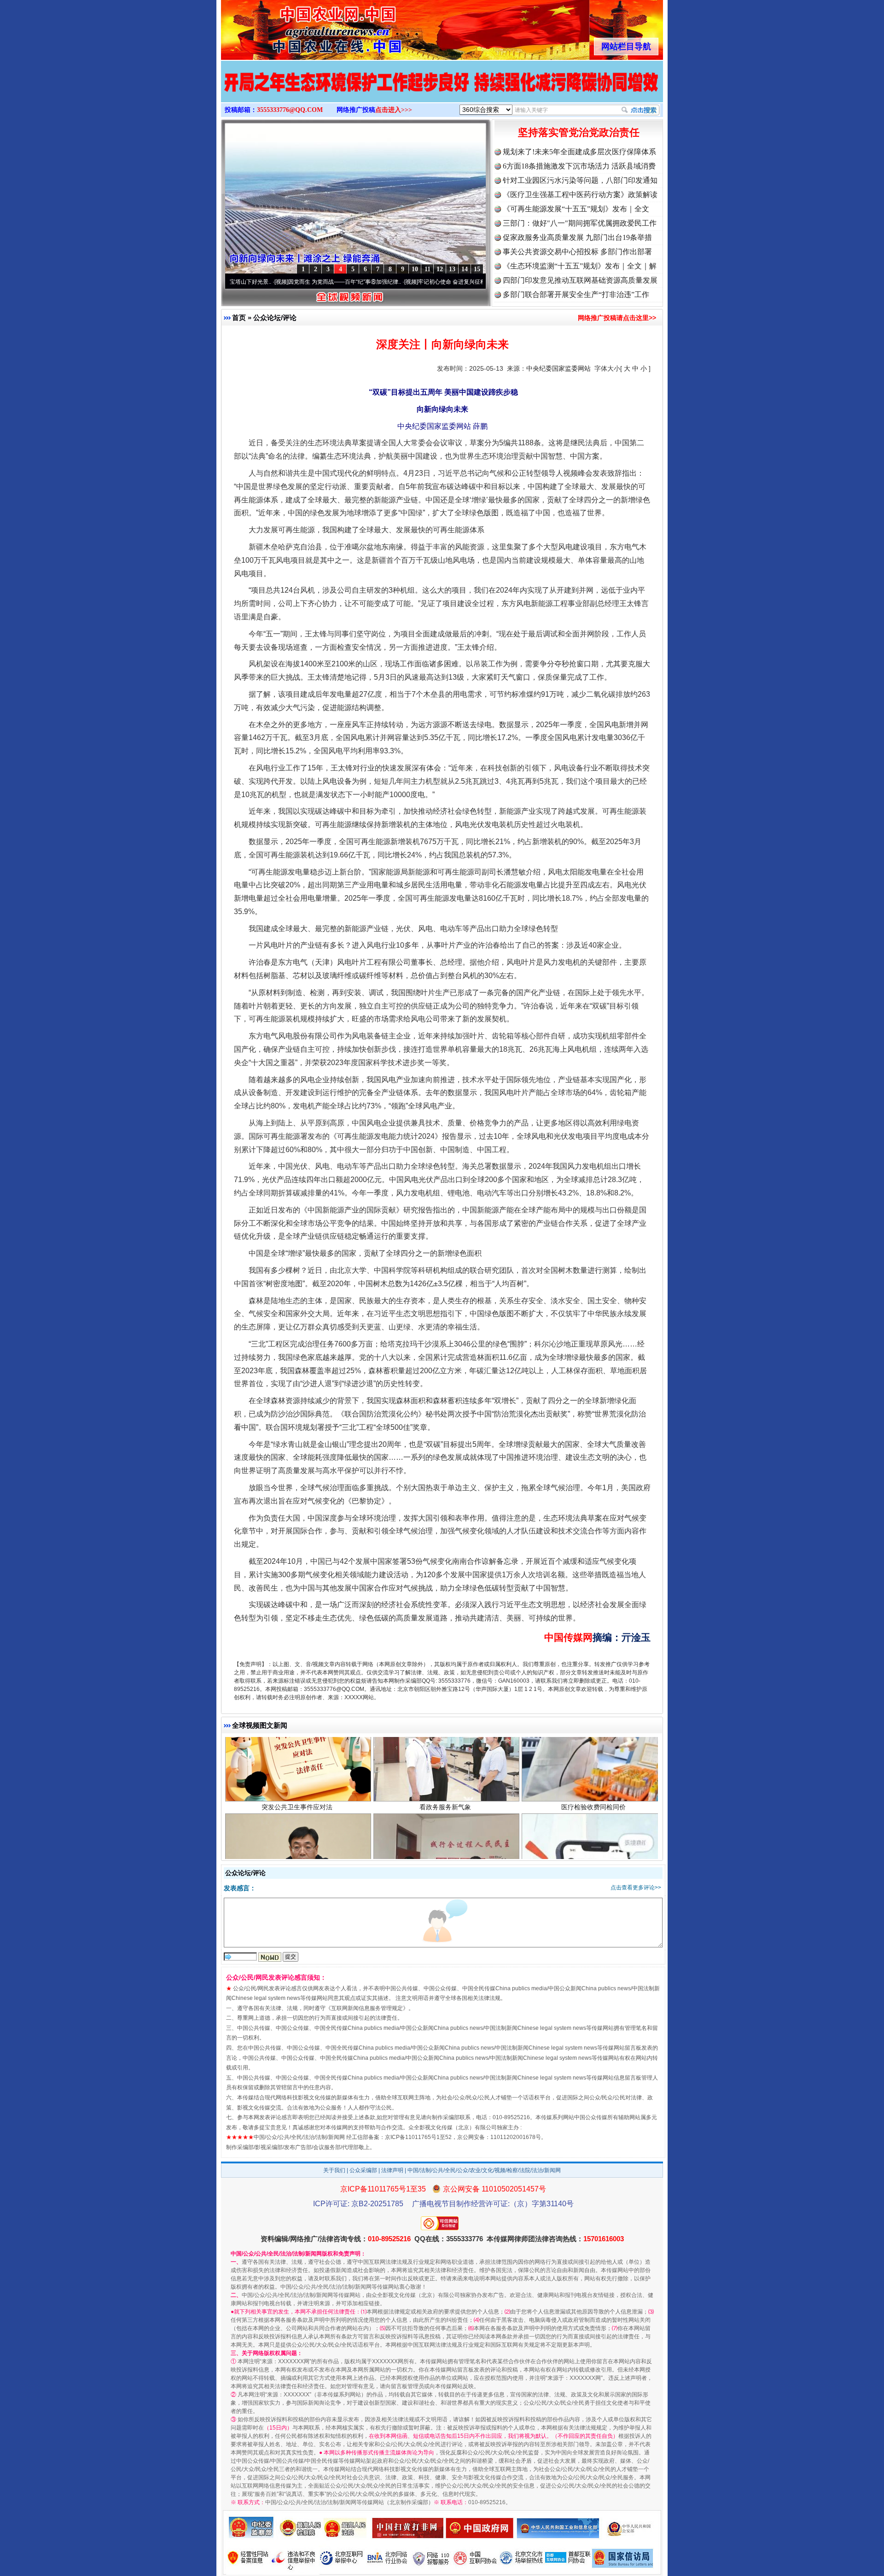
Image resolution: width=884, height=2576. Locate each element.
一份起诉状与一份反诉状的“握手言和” (445, 1840)
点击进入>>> (394, 110)
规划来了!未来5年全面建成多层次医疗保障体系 (579, 152)
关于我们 (334, 2170)
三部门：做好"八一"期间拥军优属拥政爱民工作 (580, 223)
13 (452, 269)
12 (440, 269)
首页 (239, 318)
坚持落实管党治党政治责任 (579, 132)
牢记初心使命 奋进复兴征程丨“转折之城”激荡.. (388, 282)
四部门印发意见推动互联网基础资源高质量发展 (580, 280)
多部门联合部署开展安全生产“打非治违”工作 (576, 294)
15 (477, 269)
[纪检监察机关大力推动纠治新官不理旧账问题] (442, 91)
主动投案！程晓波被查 (297, 1840)
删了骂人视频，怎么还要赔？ (593, 1840)
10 (415, 269)
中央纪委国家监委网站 (558, 368)
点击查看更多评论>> (636, 1888)
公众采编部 (363, 2170)
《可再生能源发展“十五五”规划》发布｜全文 (576, 209)
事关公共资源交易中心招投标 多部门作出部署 (577, 252)
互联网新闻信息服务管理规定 (367, 2008)
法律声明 (392, 2170)
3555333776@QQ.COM (290, 110)
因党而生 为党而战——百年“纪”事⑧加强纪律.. (258, 282)
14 (465, 269)
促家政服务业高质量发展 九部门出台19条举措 (577, 237)
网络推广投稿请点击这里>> (617, 318)
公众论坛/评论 (275, 318)
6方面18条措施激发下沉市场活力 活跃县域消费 (579, 166)
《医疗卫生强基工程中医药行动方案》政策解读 (580, 195)
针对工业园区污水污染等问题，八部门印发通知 (580, 180)
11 (427, 269)
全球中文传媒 (297, 27)
